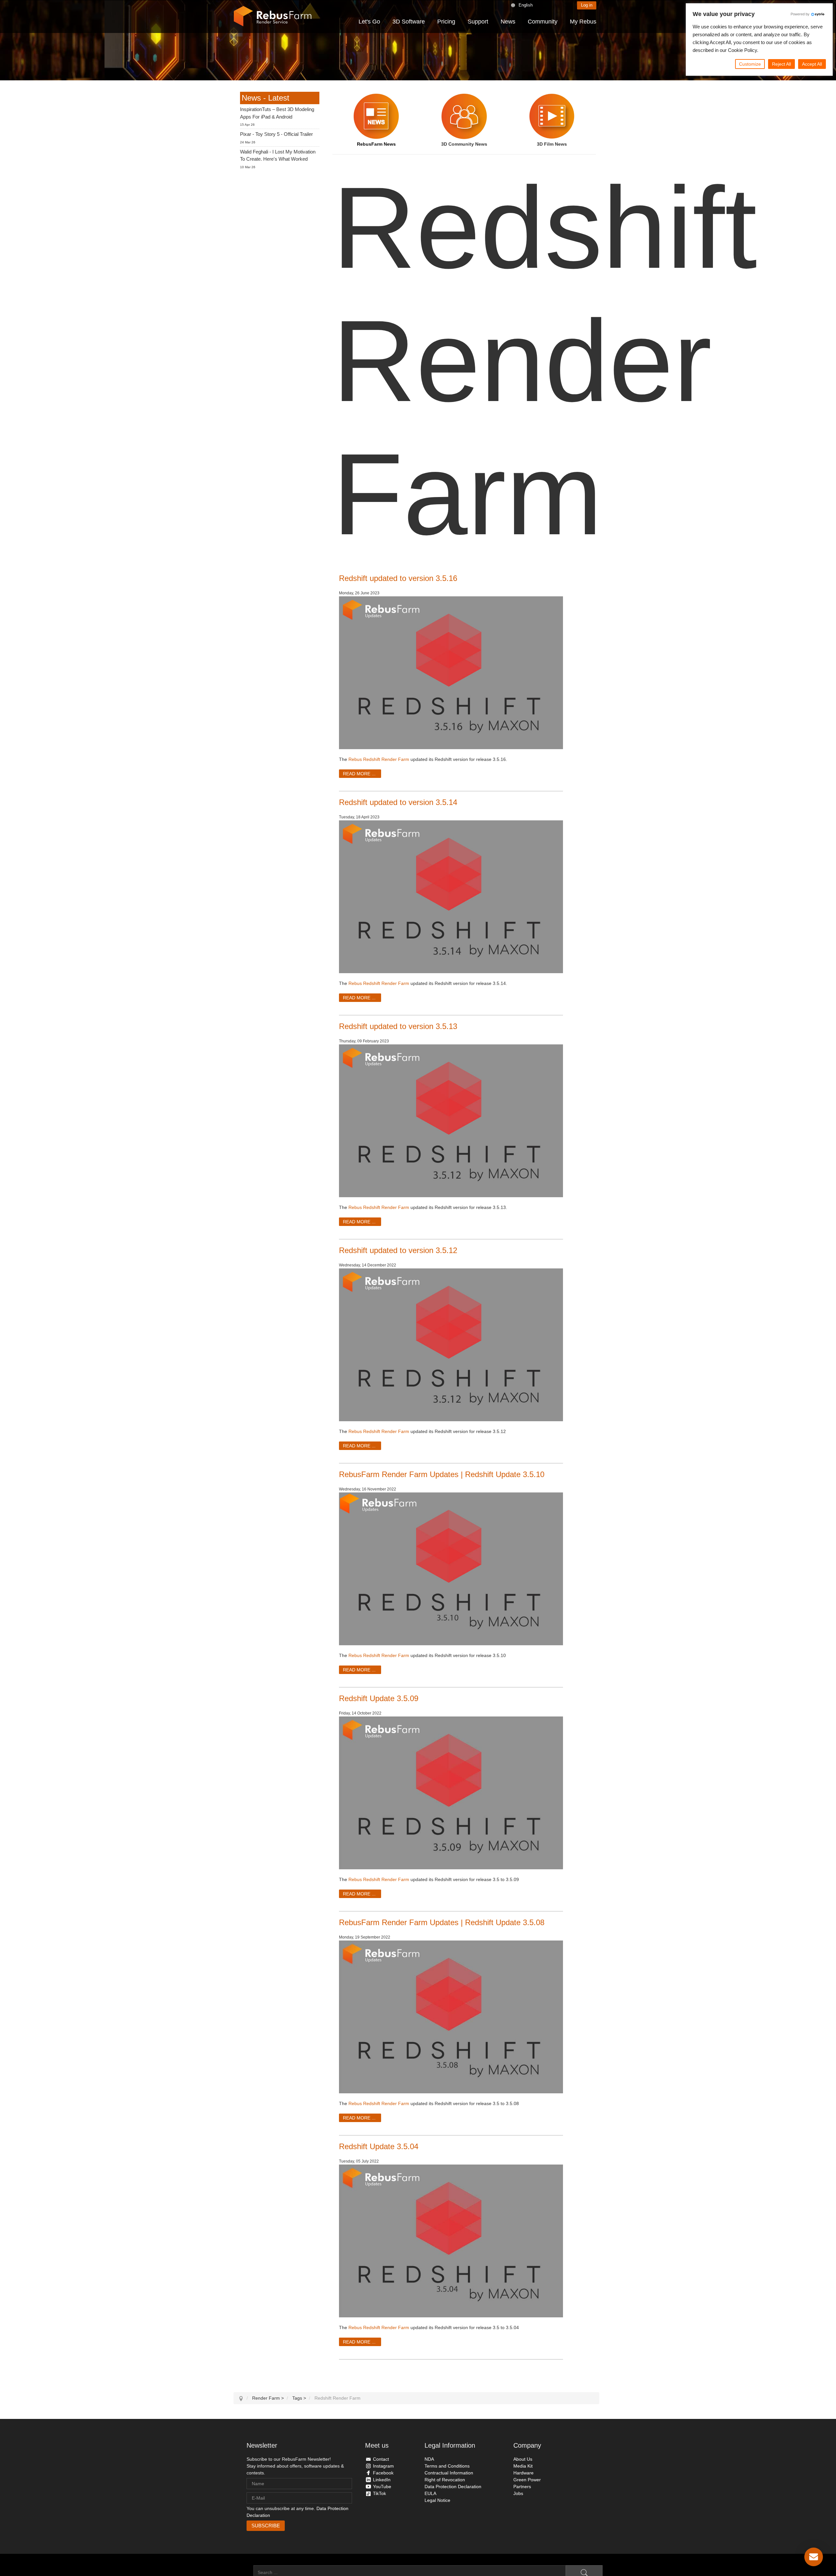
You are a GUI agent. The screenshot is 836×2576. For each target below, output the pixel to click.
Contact (381, 2459)
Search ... (243, 2572)
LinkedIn (382, 2480)
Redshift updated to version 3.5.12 (398, 1250)
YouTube (382, 2487)
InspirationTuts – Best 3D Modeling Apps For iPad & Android (277, 113)
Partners (522, 2487)
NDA (429, 2459)
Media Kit (523, 2466)
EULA (430, 2493)
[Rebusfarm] (273, 16)
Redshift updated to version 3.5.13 (398, 1026)
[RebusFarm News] (376, 116)
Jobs (518, 2493)
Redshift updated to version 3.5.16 (398, 578)
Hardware (523, 2473)
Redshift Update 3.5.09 (379, 1698)
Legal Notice (437, 2500)
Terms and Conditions (447, 2466)
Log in (587, 5)
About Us (523, 2459)
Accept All (812, 64)
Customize (750, 64)
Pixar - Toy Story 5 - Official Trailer (276, 134)
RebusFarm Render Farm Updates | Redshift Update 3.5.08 (442, 1922)
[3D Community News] (464, 116)
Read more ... (359, 774)
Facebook (383, 2473)
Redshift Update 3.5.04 (379, 2146)
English (526, 5)
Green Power (527, 2480)
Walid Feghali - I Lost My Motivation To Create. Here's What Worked (278, 155)
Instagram (383, 2466)
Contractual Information (449, 2473)
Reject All (781, 64)
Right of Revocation (445, 2480)
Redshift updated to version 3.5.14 (398, 802)
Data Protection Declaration (453, 2487)
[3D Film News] (552, 116)
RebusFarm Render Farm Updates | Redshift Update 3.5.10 (442, 1474)
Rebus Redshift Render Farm (379, 759)
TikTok (379, 2493)
